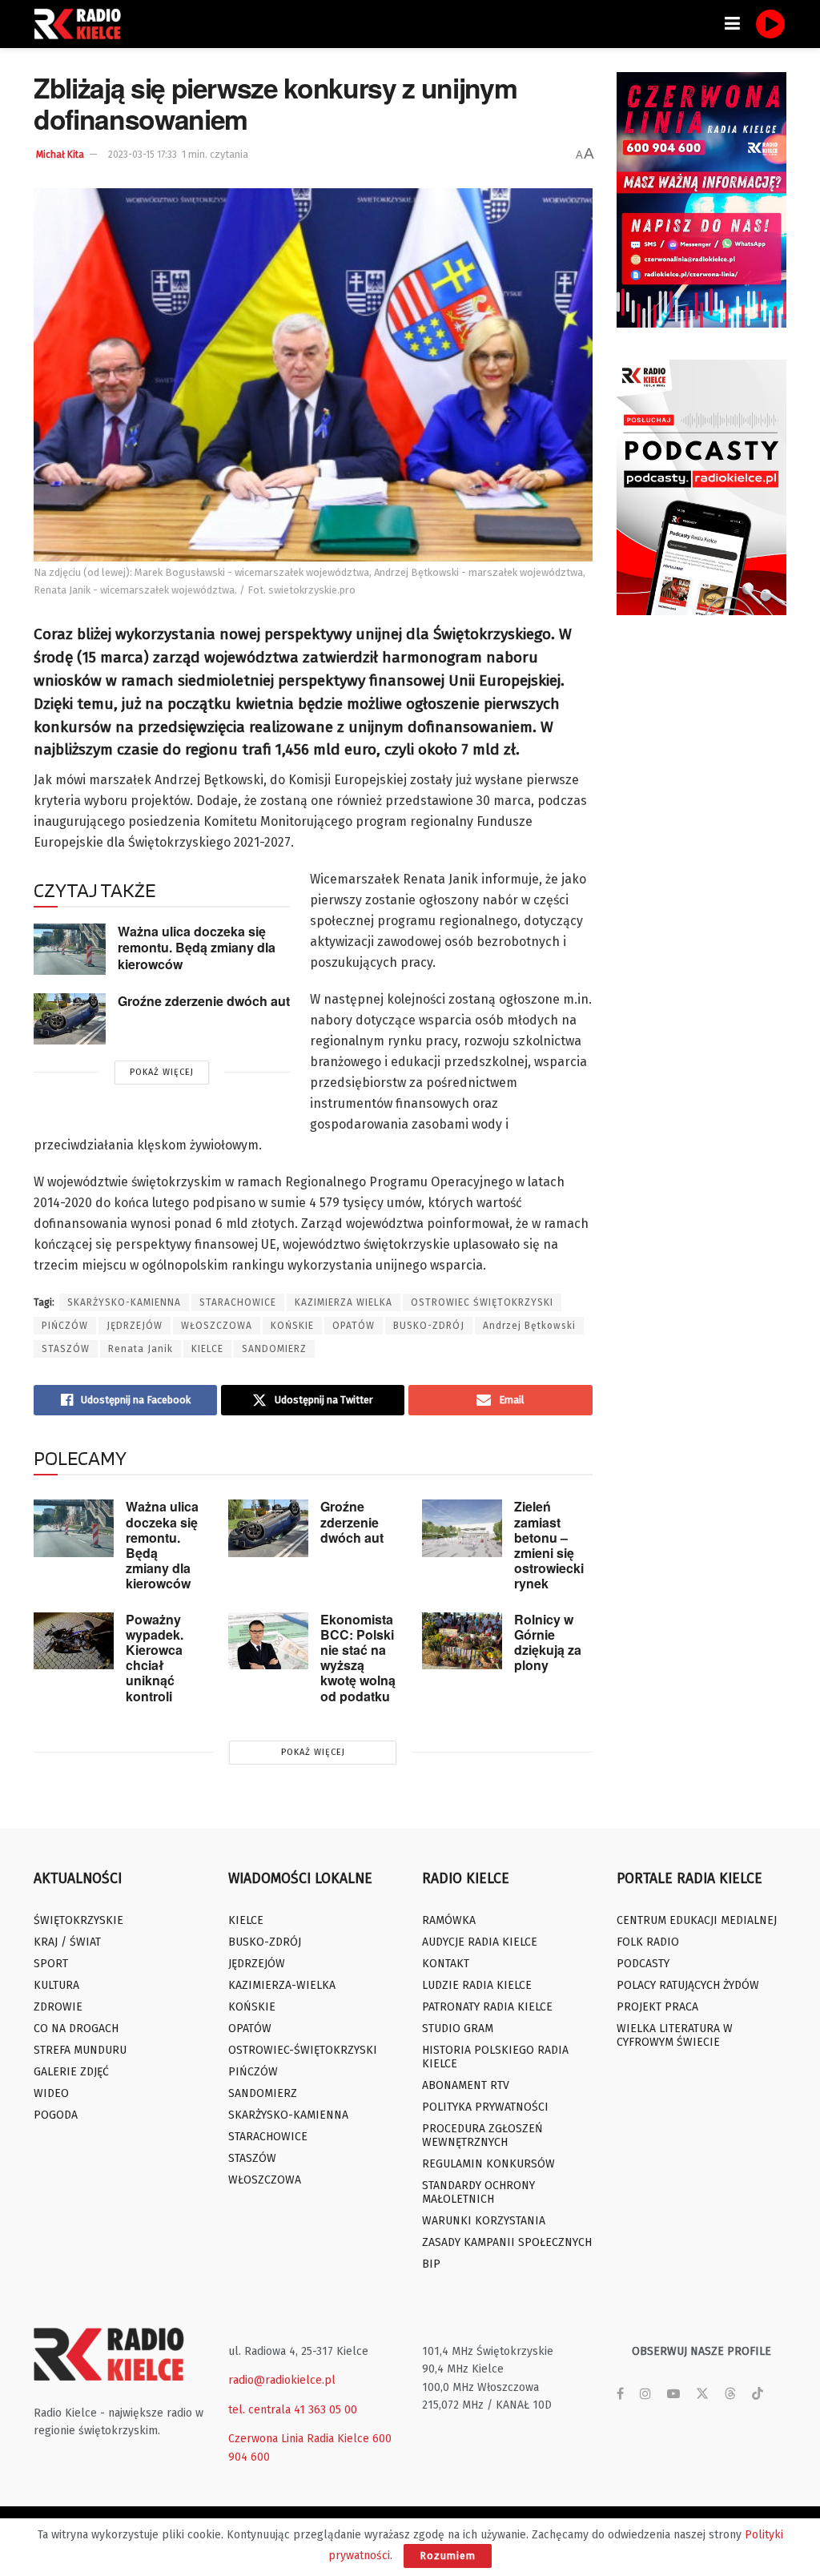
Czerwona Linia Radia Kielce (299, 2439)
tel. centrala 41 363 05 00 (293, 2410)
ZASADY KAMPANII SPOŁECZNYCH (507, 2242)
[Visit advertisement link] (702, 200)
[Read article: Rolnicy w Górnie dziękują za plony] (462, 1641)
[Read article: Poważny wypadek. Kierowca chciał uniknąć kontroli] (74, 1641)
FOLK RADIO (648, 1942)
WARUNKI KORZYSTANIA (484, 2221)
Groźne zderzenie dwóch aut (204, 1001)
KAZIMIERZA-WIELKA (282, 1985)
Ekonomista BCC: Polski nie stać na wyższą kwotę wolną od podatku (358, 1658)
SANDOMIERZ (274, 1349)
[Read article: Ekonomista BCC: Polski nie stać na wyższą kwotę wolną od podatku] (268, 1641)
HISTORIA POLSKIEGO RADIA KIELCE (495, 2057)
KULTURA (56, 1985)
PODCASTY (643, 1964)
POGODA (56, 2115)
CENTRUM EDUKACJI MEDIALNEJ (697, 1920)
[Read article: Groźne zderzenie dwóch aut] (70, 1019)
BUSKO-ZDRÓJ (429, 1326)
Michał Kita (60, 155)
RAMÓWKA (449, 1920)
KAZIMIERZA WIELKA (344, 1302)
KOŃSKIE (292, 1326)
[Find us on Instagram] (645, 2394)
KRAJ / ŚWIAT (67, 1942)
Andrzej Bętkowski (529, 1326)
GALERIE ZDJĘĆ (71, 2072)
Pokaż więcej (162, 1072)
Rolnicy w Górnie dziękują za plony (548, 1642)
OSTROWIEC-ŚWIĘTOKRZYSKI (303, 2050)
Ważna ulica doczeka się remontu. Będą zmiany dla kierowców (197, 948)
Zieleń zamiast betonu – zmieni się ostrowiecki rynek (549, 1545)
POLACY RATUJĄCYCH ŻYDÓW (688, 1985)
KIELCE (207, 1349)
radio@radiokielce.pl (282, 2380)
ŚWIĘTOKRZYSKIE (78, 1920)
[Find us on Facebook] (620, 2394)
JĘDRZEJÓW (135, 1326)
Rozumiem (448, 2556)
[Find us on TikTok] (758, 2395)
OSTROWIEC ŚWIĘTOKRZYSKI (482, 1302)
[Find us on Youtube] (673, 2394)
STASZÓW (66, 1349)
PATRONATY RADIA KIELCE (487, 2007)
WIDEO (51, 2093)
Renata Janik (141, 1349)
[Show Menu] (732, 24)
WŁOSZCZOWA (217, 1326)
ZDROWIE (58, 2007)
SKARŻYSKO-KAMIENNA (124, 1302)
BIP (431, 2264)
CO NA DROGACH (76, 2029)
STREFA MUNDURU (80, 2050)
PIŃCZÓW (65, 1326)
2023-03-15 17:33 (143, 155)
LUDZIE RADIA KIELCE (477, 1985)
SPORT (51, 1964)
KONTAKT (446, 1964)
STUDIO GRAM (458, 2029)
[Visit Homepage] (82, 24)
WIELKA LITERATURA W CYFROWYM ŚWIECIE (675, 2035)
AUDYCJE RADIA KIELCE (480, 1942)
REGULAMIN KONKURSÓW (488, 2164)
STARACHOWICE (238, 1302)
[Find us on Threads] (730, 2395)
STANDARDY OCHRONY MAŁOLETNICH (478, 2192)
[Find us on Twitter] (702, 2394)
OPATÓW (354, 1326)
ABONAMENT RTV (466, 2085)
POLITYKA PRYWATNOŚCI (485, 2107)
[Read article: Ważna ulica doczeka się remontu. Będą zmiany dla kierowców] (70, 949)
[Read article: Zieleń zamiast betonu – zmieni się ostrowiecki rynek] (462, 1528)
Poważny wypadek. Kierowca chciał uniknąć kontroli (155, 1658)
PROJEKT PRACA (657, 2007)
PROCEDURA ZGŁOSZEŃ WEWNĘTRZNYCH (482, 2135)
